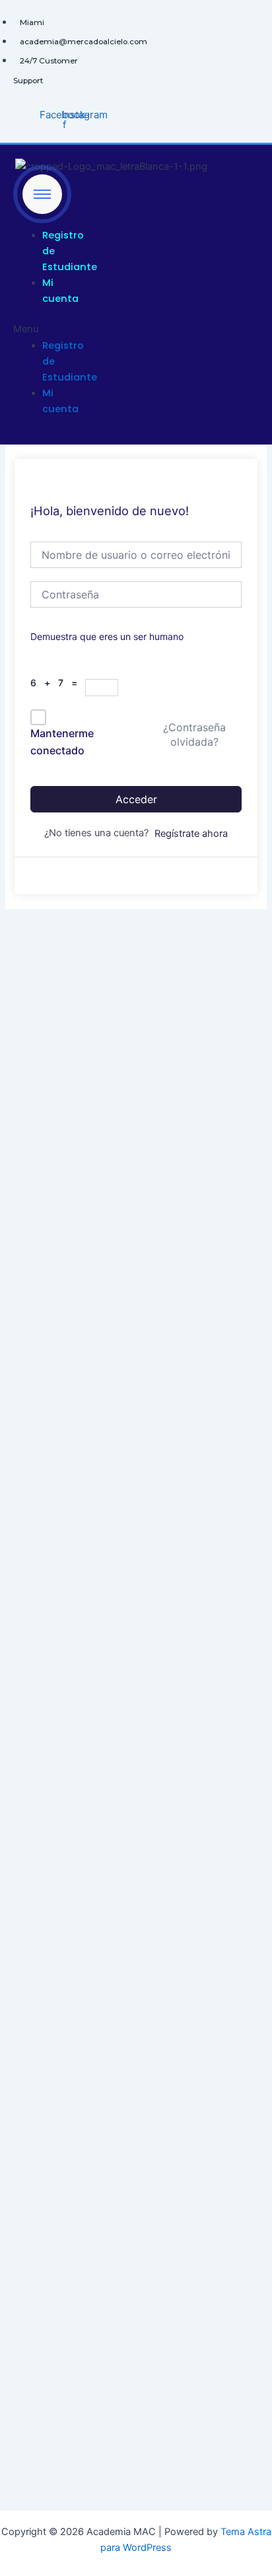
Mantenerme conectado (62, 742)
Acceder (136, 799)
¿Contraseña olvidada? (194, 734)
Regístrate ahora (191, 834)
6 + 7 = (58, 683)
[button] (38, 329)
